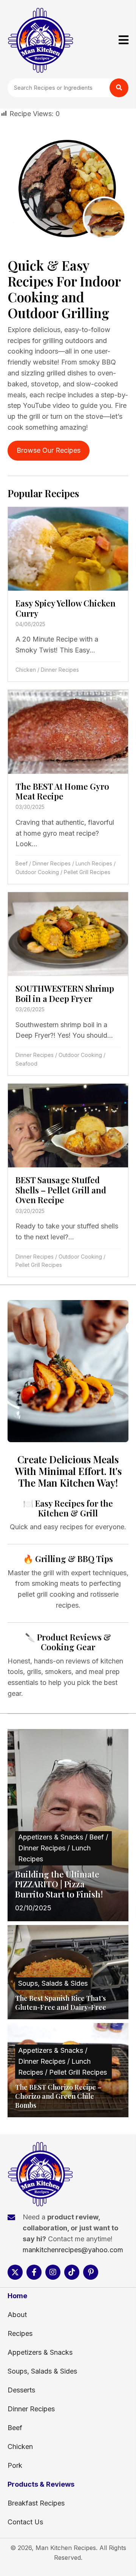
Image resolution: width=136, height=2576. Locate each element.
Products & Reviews (41, 2484)
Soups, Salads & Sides (42, 2371)
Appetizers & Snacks (40, 2352)
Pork (15, 2465)
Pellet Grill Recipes (87, 872)
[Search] (119, 88)
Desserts (21, 2390)
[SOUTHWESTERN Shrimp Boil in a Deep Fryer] (68, 984)
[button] (15, 2272)
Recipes (20, 2333)
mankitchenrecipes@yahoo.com (73, 2250)
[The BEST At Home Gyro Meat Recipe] (68, 787)
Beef (22, 863)
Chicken (26, 670)
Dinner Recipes (60, 670)
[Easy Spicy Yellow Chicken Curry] (68, 594)
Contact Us (25, 2522)
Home (17, 2296)
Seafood (26, 1064)
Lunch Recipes (94, 863)
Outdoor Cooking (37, 872)
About (17, 2315)
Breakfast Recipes (36, 2503)
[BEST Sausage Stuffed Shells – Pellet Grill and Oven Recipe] (68, 1180)
